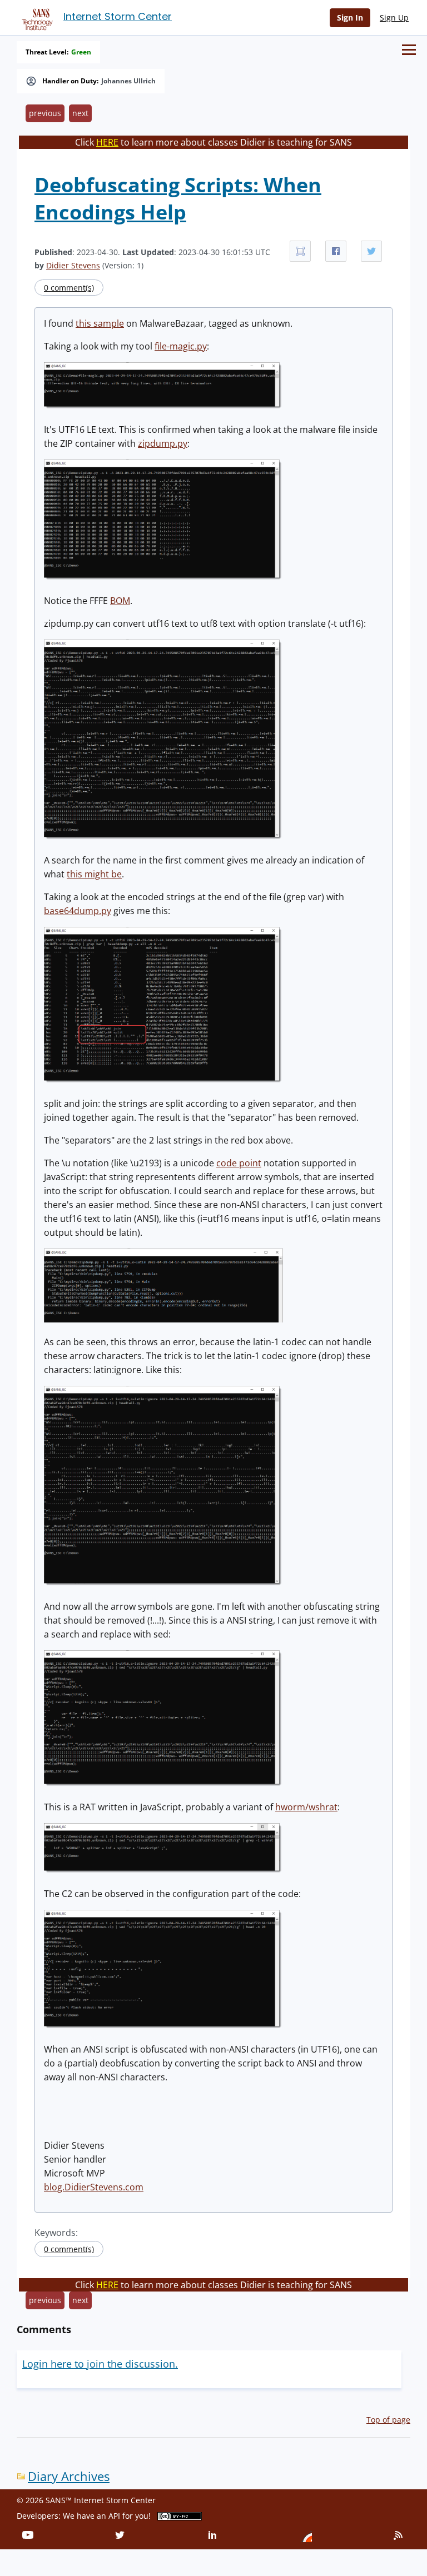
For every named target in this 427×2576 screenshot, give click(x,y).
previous (45, 113)
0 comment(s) (69, 288)
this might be (94, 874)
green (81, 52)
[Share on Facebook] (336, 251)
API (114, 2516)
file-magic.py (181, 346)
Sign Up (394, 18)
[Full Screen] (300, 251)
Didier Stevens (73, 265)
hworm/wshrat (306, 1807)
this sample (100, 323)
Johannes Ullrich (128, 81)
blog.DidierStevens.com (94, 2187)
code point (239, 1163)
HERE (107, 142)
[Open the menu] (409, 50)
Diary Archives (69, 2476)
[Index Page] (36, 17)
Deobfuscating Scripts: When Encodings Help (178, 198)
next (80, 113)
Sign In (350, 18)
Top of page (388, 2420)
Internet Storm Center (118, 16)
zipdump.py (163, 443)
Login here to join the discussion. (100, 2364)
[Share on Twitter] (371, 251)
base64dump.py (78, 911)
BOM (120, 601)
